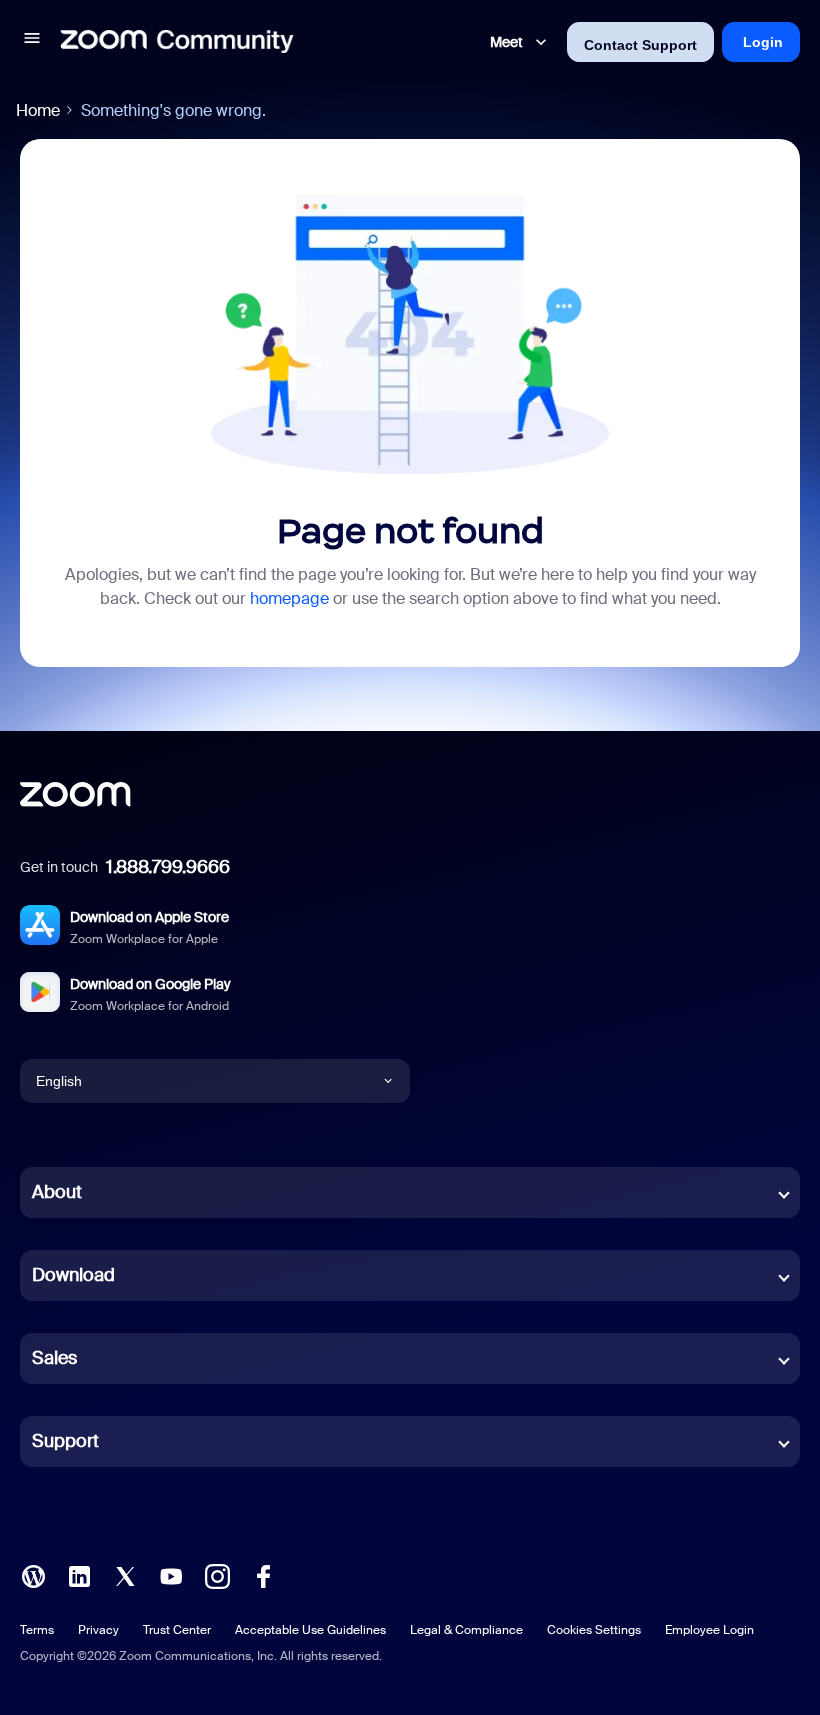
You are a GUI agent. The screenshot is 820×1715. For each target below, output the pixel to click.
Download (73, 1275)
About (57, 1192)
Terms (37, 1630)
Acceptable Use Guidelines (310, 1630)
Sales (54, 1358)
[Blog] (33, 1574)
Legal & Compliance (466, 1630)
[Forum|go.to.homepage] (177, 42)
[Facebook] (263, 1574)
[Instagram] (217, 1574)
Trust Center (177, 1630)
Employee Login (709, 1630)
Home (38, 110)
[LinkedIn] (79, 1574)
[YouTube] (171, 1574)
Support (65, 1441)
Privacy (98, 1630)
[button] (32, 41)
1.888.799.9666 (168, 867)
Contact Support (640, 45)
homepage (289, 598)
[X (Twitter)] (125, 1574)
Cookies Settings (594, 1630)
